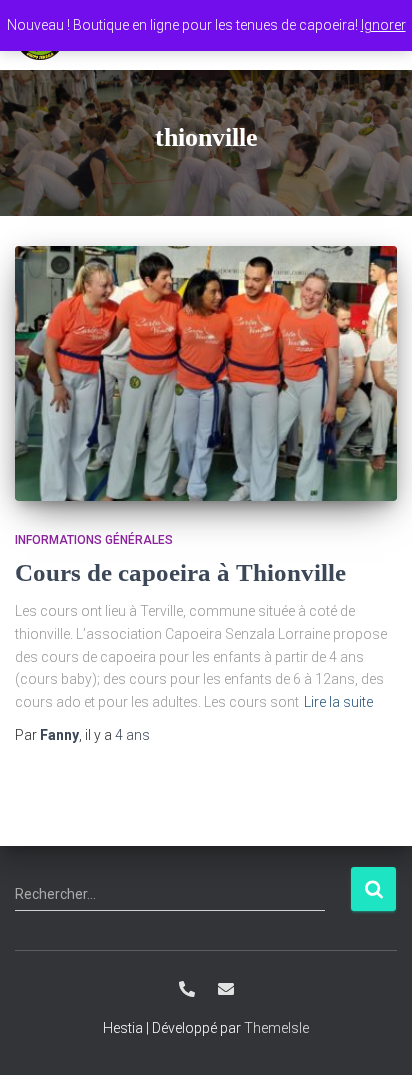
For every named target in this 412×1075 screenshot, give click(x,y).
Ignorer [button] (383, 25)
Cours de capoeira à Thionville (180, 572)
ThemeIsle (276, 1028)
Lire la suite (338, 702)
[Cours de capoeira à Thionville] (206, 373)
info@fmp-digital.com (226, 989)
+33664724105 (187, 989)
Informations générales (94, 540)
